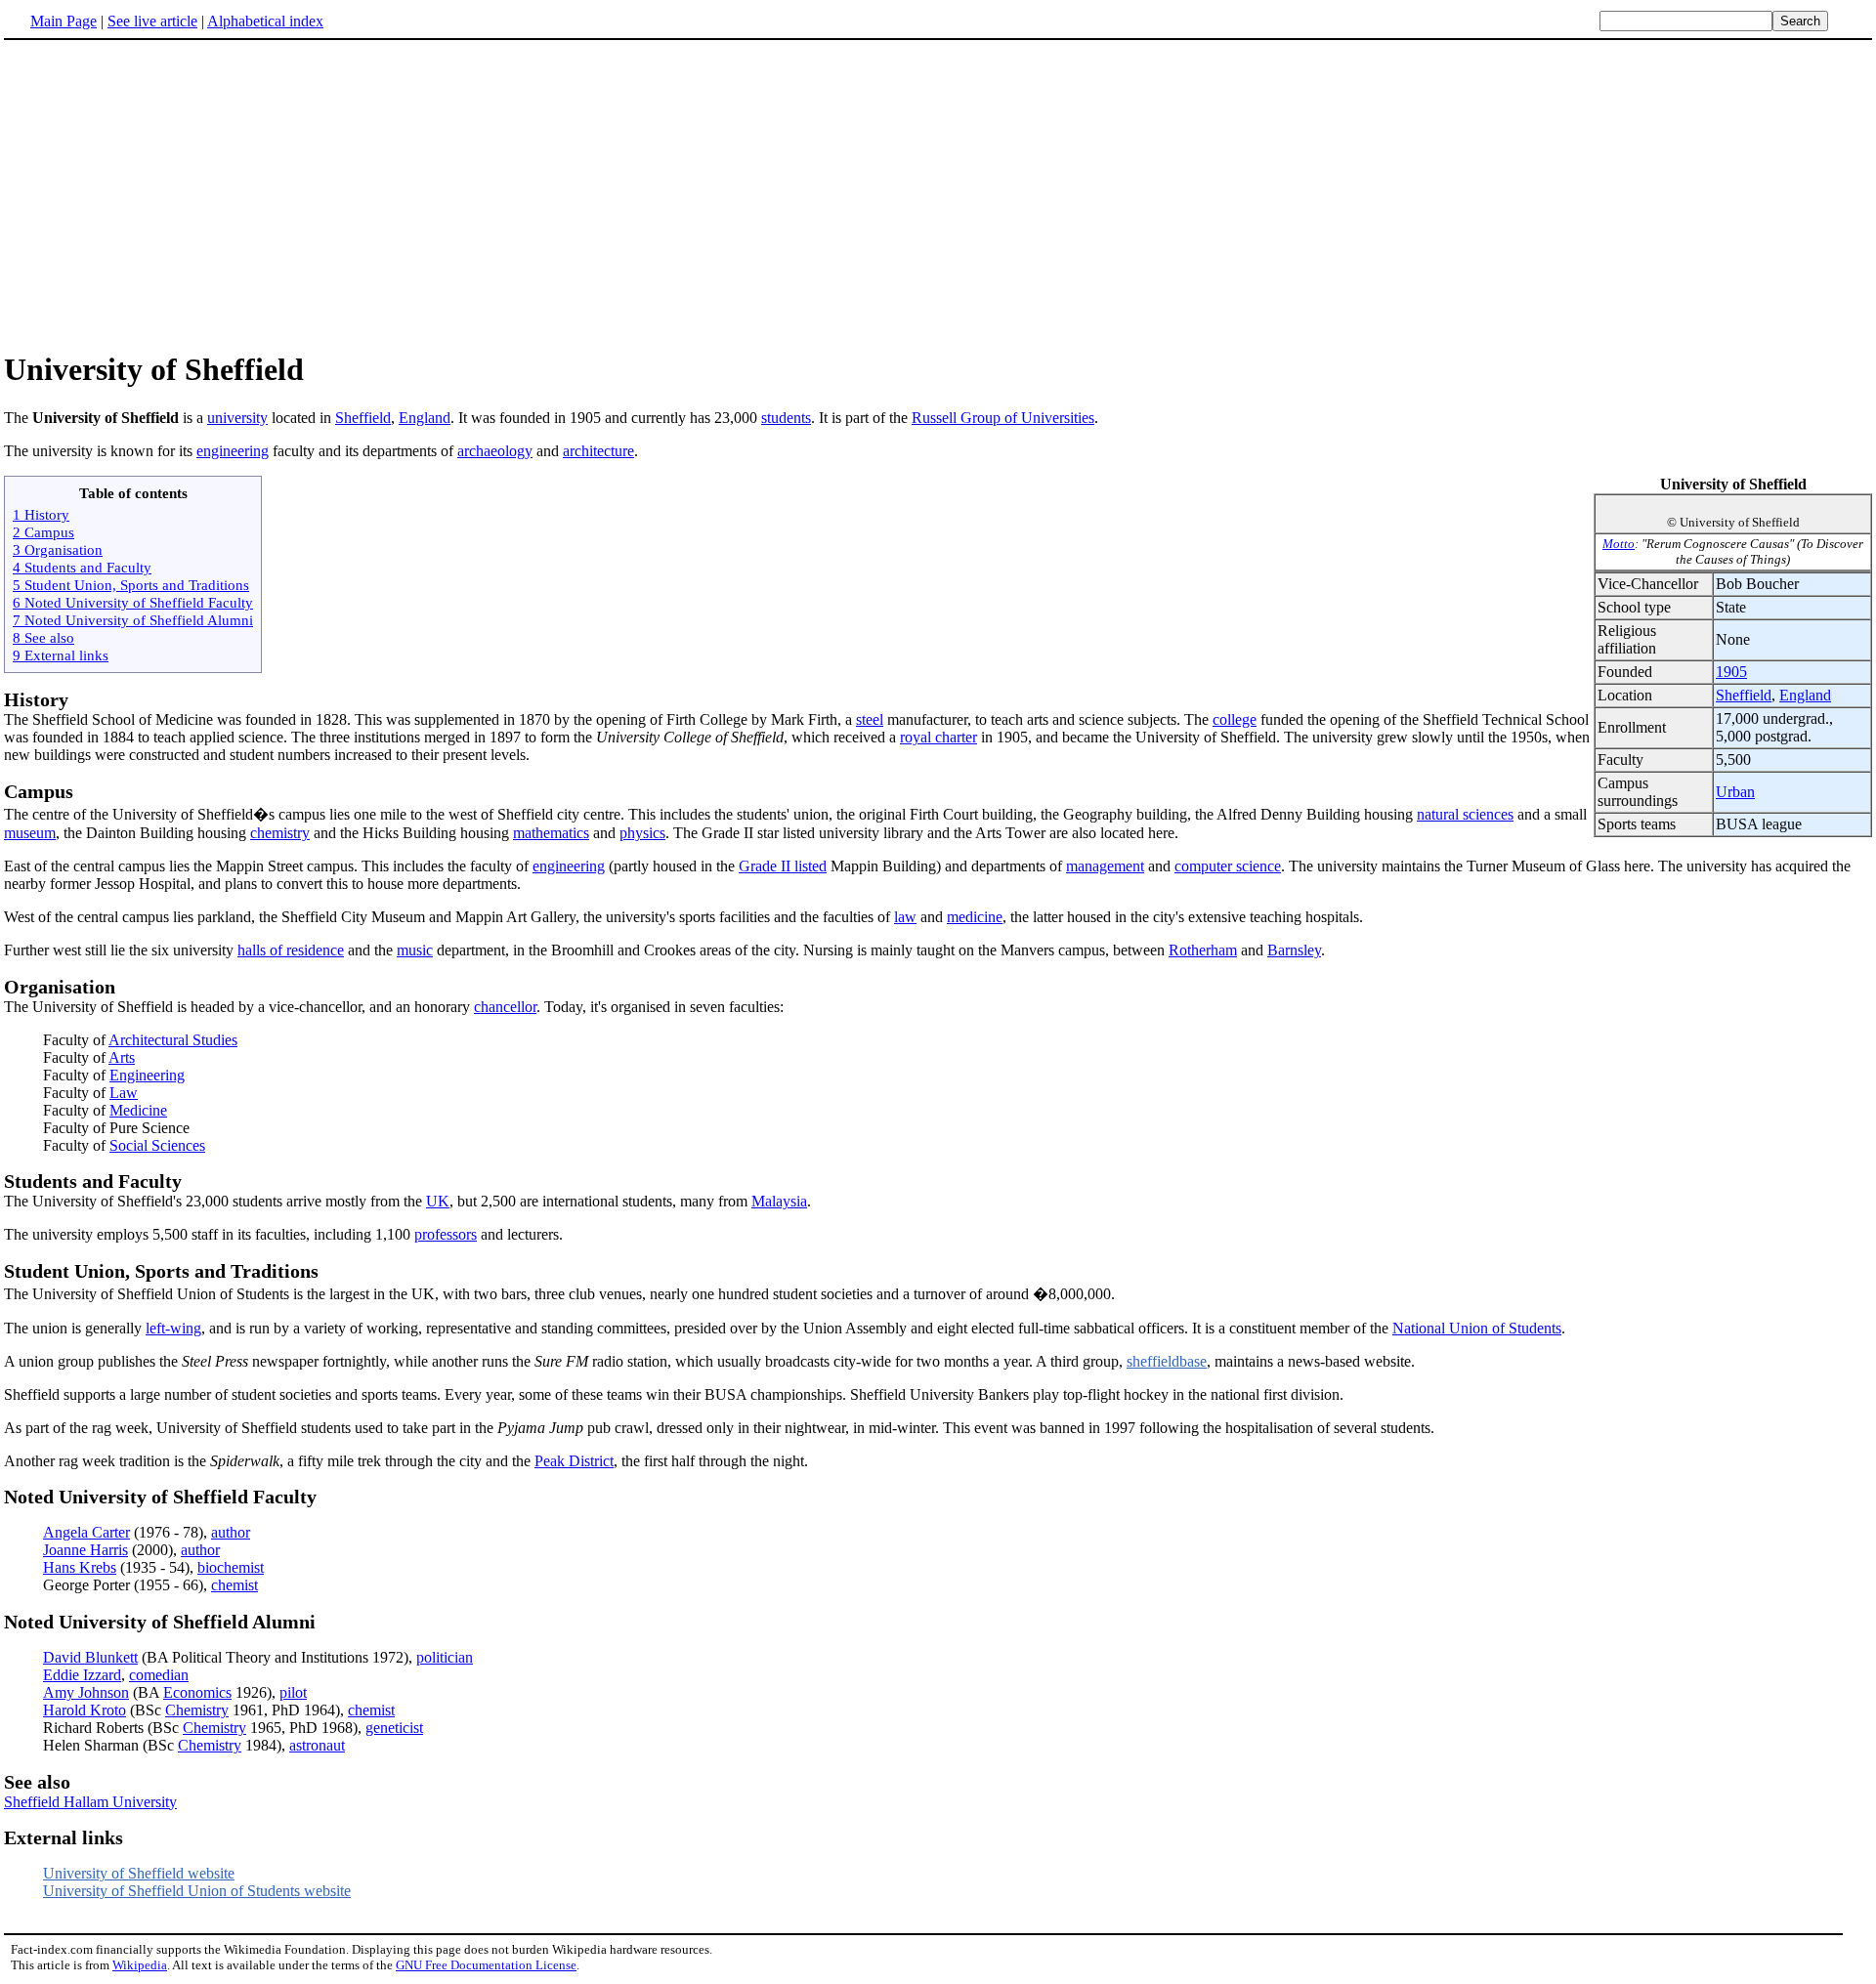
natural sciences (1465, 814)
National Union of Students (1477, 1328)
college (1235, 719)
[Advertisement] (938, 194)
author (231, 1532)
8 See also (43, 637)
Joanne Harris (85, 1550)
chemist (234, 1585)
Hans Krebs (80, 1567)
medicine (975, 917)
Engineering (147, 1075)
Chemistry (197, 1710)
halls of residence (291, 950)
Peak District (574, 1461)
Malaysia (779, 1201)
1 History (41, 514)
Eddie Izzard (82, 1675)
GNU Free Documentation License (486, 1965)
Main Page (64, 21)
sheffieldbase (1167, 1361)
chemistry (280, 833)
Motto (1619, 544)
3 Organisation (58, 549)
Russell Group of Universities (1003, 418)
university (237, 418)
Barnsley (1294, 950)
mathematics (551, 833)
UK (438, 1201)
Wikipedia (140, 1965)
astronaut (317, 1745)
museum (30, 833)
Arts (122, 1057)
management (1105, 866)
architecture (598, 451)
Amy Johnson (86, 1692)
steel (870, 719)
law (905, 917)
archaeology (495, 451)
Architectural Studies (173, 1040)
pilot (293, 1692)
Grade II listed (783, 866)
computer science (1228, 866)
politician (445, 1657)
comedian (159, 1675)
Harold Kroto (85, 1710)
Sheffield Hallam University (90, 1802)
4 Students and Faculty (82, 567)
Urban (1735, 792)
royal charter (938, 737)
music (415, 950)
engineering (233, 451)
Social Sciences (157, 1145)
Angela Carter (86, 1532)
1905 (1731, 672)
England (425, 418)
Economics (197, 1692)
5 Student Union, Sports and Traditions (131, 585)
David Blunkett (90, 1657)
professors (446, 1234)
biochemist (231, 1567)
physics (642, 833)
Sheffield (363, 418)
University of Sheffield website (139, 1873)
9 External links (61, 655)
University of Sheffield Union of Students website (197, 1891)
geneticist (394, 1728)
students (786, 418)
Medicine (138, 1110)
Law (124, 1093)
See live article (152, 21)
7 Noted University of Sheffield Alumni (133, 620)
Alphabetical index (265, 21)
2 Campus (43, 532)
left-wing (173, 1328)
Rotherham (1203, 950)
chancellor (505, 1007)
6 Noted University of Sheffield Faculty (133, 602)
